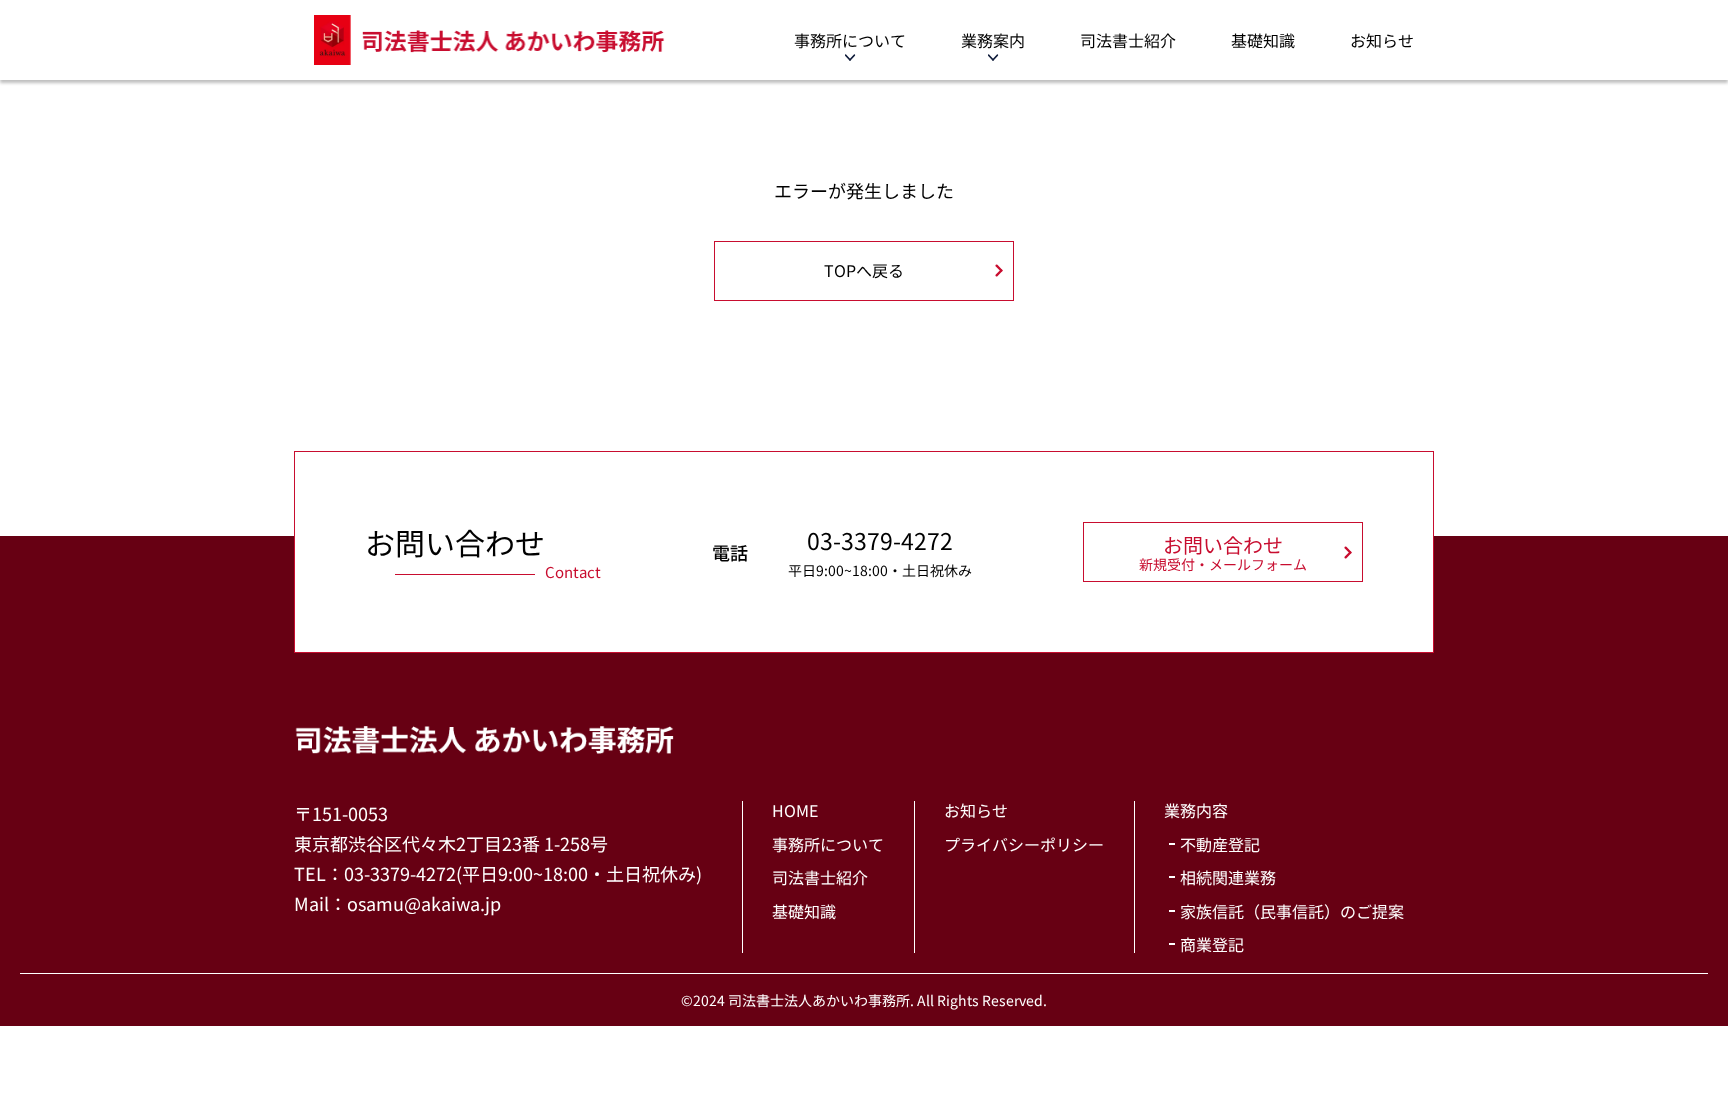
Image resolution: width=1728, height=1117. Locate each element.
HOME (795, 810)
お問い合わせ (1223, 552)
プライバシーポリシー (1024, 844)
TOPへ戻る (864, 270)
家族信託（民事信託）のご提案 (1292, 911)
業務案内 (993, 40)
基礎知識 (1263, 40)
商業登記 (1212, 944)
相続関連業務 (1228, 877)
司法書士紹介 (1128, 40)
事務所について (850, 40)
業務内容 (1196, 810)
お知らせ (1382, 40)
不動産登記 (1220, 844)
